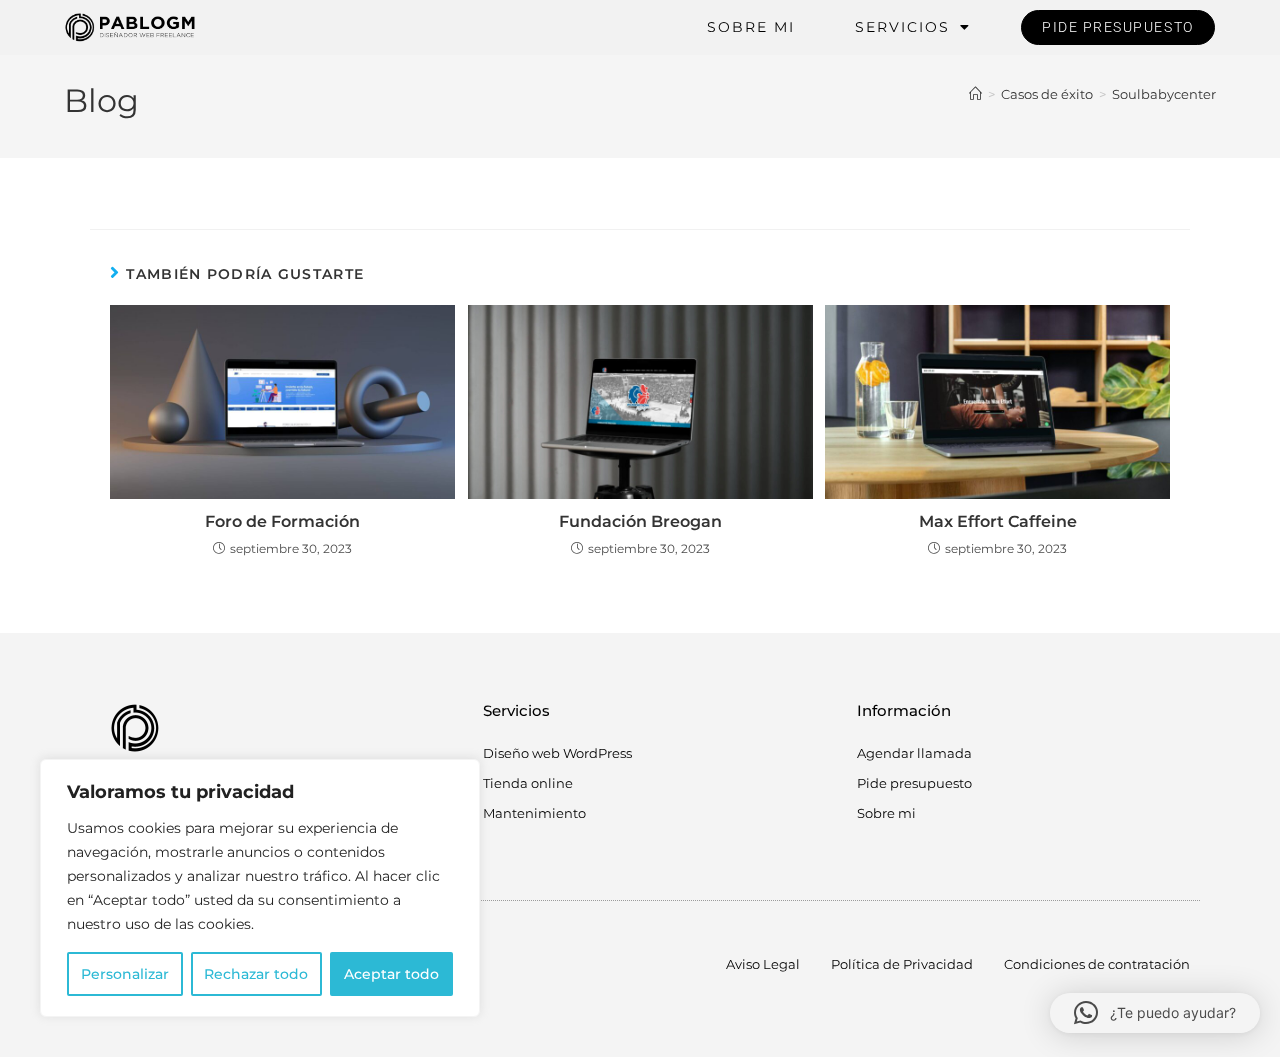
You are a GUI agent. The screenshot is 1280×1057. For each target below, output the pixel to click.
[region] (260, 888)
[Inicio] (975, 94)
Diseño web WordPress (557, 753)
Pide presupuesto (914, 783)
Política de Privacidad (902, 964)
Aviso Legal (763, 964)
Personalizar (125, 974)
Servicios (902, 27)
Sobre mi (751, 27)
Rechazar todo (256, 974)
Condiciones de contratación (1097, 964)
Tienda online (528, 783)
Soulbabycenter (1164, 94)
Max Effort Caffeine (998, 521)
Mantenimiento (534, 813)
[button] (1155, 1013)
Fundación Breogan (640, 521)
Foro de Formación (282, 521)
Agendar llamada (914, 753)
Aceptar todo (391, 974)
